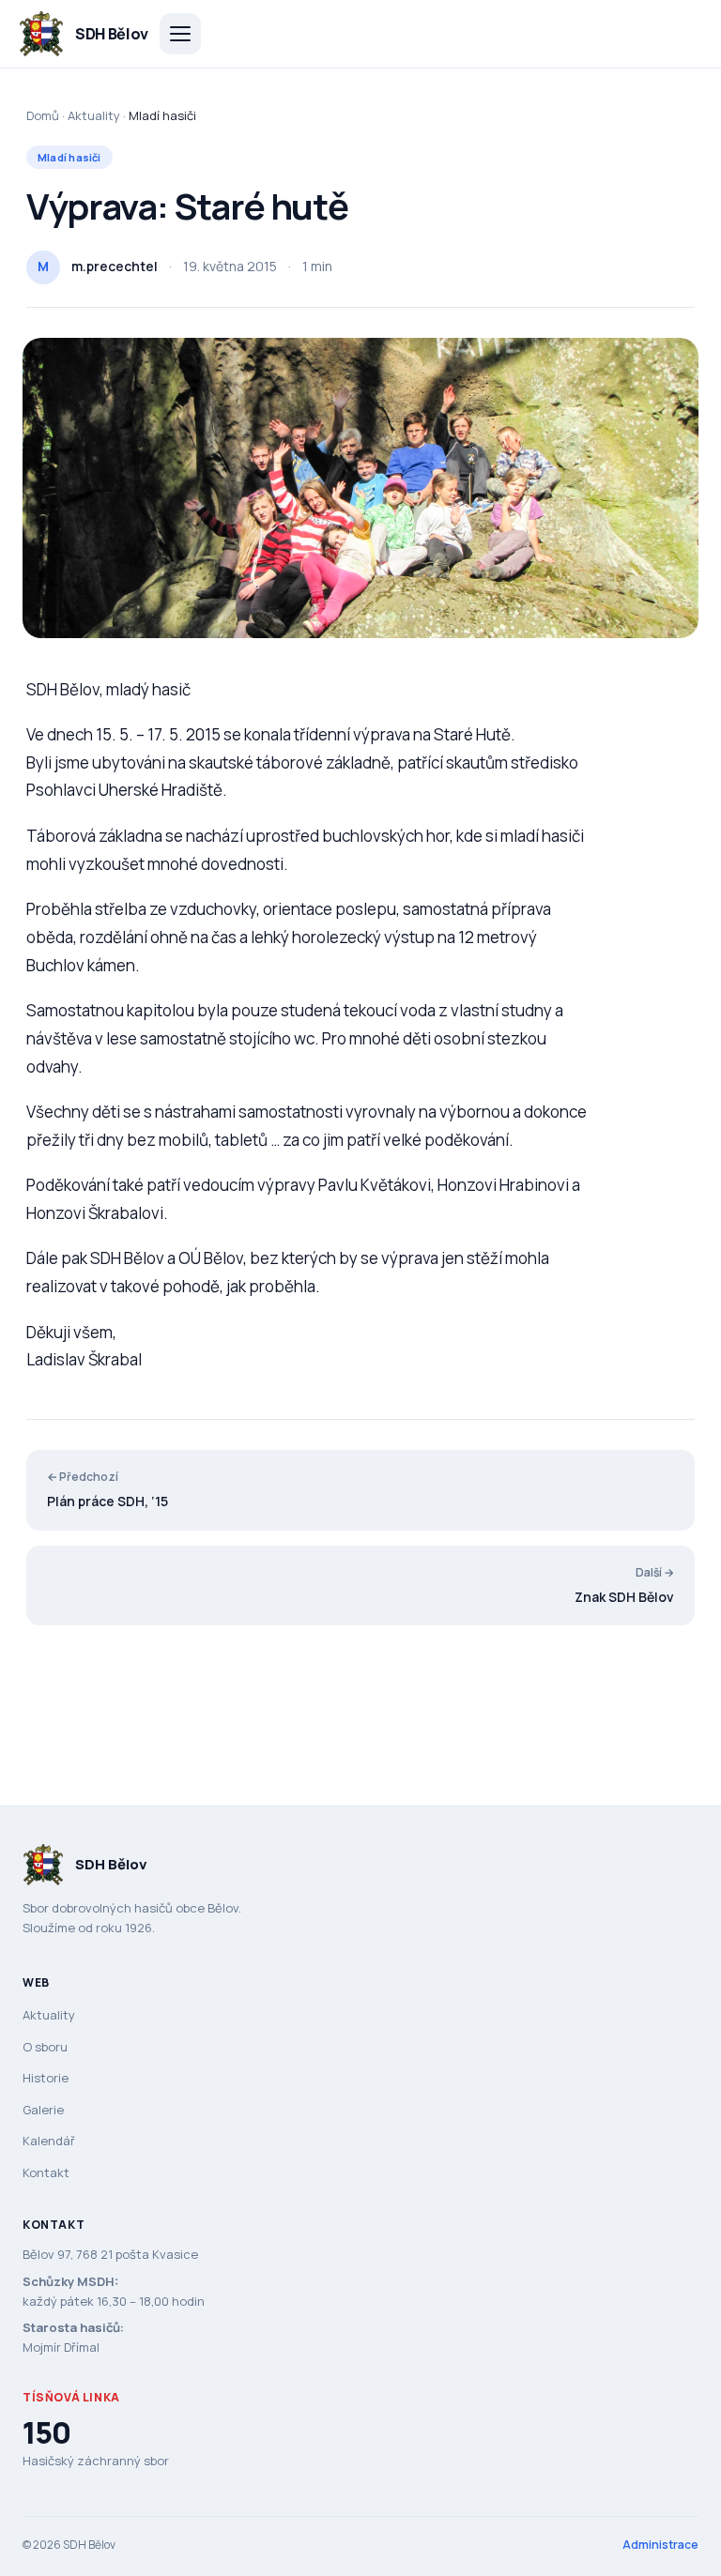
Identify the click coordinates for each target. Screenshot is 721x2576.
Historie (46, 2078)
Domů (43, 115)
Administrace (660, 2545)
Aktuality (94, 115)
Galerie (43, 2110)
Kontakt (46, 2172)
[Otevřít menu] (180, 34)
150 (46, 2432)
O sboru (45, 2047)
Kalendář (49, 2141)
